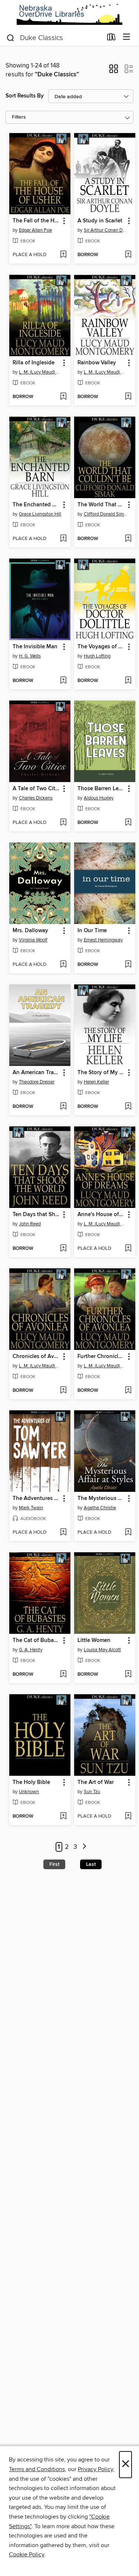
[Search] (11, 37)
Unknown (29, 1792)
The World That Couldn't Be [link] (101, 505)
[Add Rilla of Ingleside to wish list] (63, 397)
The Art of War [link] (96, 1782)
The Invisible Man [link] (35, 647)
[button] (114, 71)
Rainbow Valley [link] (97, 363)
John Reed (30, 1224)
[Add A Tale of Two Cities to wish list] (63, 823)
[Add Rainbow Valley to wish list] (128, 397)
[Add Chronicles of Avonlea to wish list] (63, 1391)
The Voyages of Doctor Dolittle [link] (101, 647)
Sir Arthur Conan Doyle (106, 230)
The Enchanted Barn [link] (36, 505)
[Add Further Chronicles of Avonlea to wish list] (128, 1391)
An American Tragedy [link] (36, 1073)
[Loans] (111, 39)
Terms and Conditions (37, 2469)
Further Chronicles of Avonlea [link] (101, 1357)
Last (91, 1864)
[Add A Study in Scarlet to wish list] (128, 255)
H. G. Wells (30, 656)
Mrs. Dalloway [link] (30, 931)
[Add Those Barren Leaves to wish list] (128, 823)
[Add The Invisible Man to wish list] (63, 681)
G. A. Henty (31, 1650)
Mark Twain (31, 1508)
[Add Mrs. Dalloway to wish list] (63, 965)
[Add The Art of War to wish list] (128, 1817)
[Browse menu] (127, 37)
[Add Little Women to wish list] (128, 1675)
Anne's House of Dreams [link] (101, 1215)
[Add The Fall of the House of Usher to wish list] (63, 255)
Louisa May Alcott (102, 1650)
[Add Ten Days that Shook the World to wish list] (63, 1249)
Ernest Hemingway (103, 940)
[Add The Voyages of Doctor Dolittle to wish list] (128, 681)
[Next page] (84, 1847)
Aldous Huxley (99, 798)
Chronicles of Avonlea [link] (36, 1357)
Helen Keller (96, 1082)
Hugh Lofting (97, 656)
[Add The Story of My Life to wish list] (128, 1107)
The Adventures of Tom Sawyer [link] (36, 1499)
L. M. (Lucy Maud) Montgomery (41, 372)
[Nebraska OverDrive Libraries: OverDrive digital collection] (69, 14)
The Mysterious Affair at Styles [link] (101, 1499)
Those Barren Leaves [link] (101, 789)
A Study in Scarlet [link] (100, 221)
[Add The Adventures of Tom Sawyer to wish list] (63, 1533)
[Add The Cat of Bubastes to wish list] (63, 1675)
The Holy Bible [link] (31, 1782)
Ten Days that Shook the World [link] (36, 1215)
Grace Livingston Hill (40, 514)
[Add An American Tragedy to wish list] (63, 1107)
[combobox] (54, 38)
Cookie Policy (27, 2555)
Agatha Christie (100, 1508)
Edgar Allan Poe (35, 230)
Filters (19, 117)
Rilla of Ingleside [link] (34, 363)
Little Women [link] (94, 1640)
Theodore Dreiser (37, 1082)
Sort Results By (25, 96)
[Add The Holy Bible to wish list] (63, 1817)
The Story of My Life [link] (101, 1073)
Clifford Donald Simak (106, 514)
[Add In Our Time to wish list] (128, 965)
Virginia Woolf (33, 940)
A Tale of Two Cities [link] (36, 789)
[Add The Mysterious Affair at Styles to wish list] (128, 1533)
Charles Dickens (36, 798)
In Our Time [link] (92, 931)
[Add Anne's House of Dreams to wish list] (128, 1249)
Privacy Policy (95, 2469)
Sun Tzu (92, 1792)
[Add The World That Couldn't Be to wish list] (128, 539)
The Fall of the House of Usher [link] (36, 221)
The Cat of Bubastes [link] (36, 1640)
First (54, 1864)
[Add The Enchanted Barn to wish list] (63, 539)
